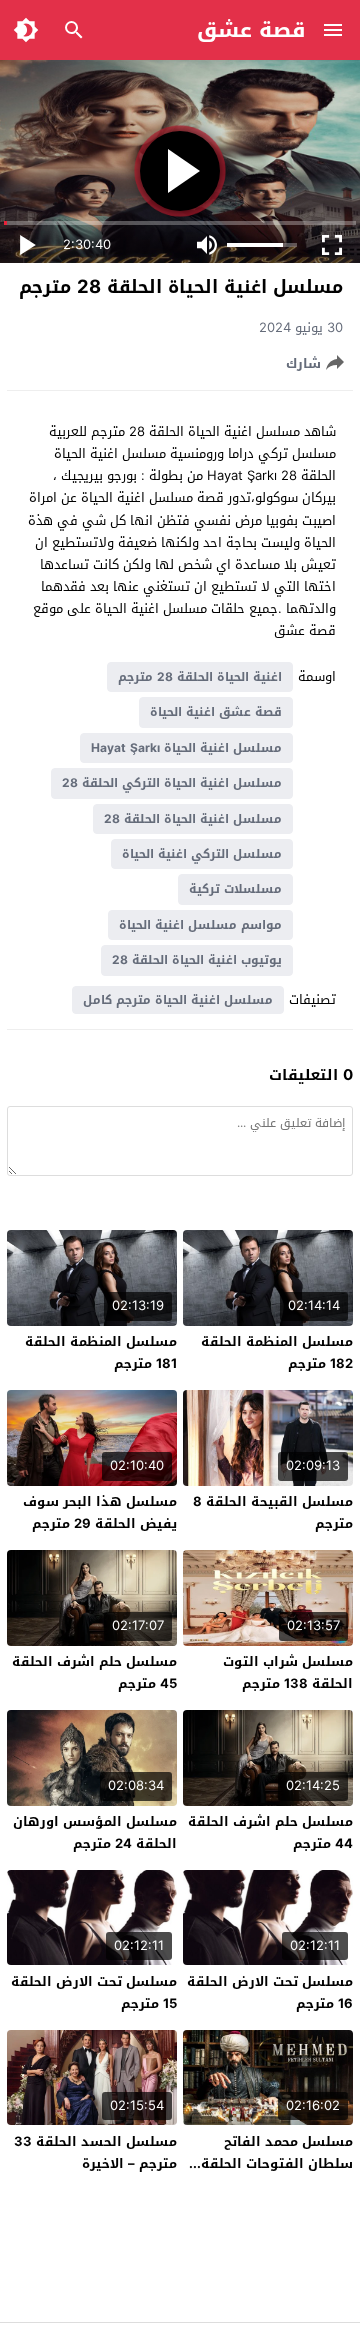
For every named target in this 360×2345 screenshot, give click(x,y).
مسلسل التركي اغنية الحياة (202, 854)
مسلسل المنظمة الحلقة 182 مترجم (277, 1352)
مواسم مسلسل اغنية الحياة (200, 925)
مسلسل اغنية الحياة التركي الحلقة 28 (172, 783)
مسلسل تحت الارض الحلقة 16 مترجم (270, 1992)
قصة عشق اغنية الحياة (216, 712)
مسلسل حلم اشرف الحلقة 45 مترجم (94, 1672)
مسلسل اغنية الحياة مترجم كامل (178, 1000)
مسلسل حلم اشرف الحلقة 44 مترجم (270, 1832)
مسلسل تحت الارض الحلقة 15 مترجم (94, 1992)
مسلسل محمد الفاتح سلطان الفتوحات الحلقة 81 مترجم (277, 2163)
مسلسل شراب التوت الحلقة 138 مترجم (288, 1672)
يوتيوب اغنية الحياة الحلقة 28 (197, 960)
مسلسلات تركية (235, 889)
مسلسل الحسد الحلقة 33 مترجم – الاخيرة (95, 2152)
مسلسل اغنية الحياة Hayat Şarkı (186, 748)
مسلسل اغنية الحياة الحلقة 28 (193, 819)
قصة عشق (251, 30)
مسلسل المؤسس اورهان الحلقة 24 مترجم (95, 1832)
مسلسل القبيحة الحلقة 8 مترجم (273, 1512)
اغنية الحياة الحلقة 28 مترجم (200, 677)
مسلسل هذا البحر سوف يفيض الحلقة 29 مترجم (100, 1512)
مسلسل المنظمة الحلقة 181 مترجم (101, 1352)
